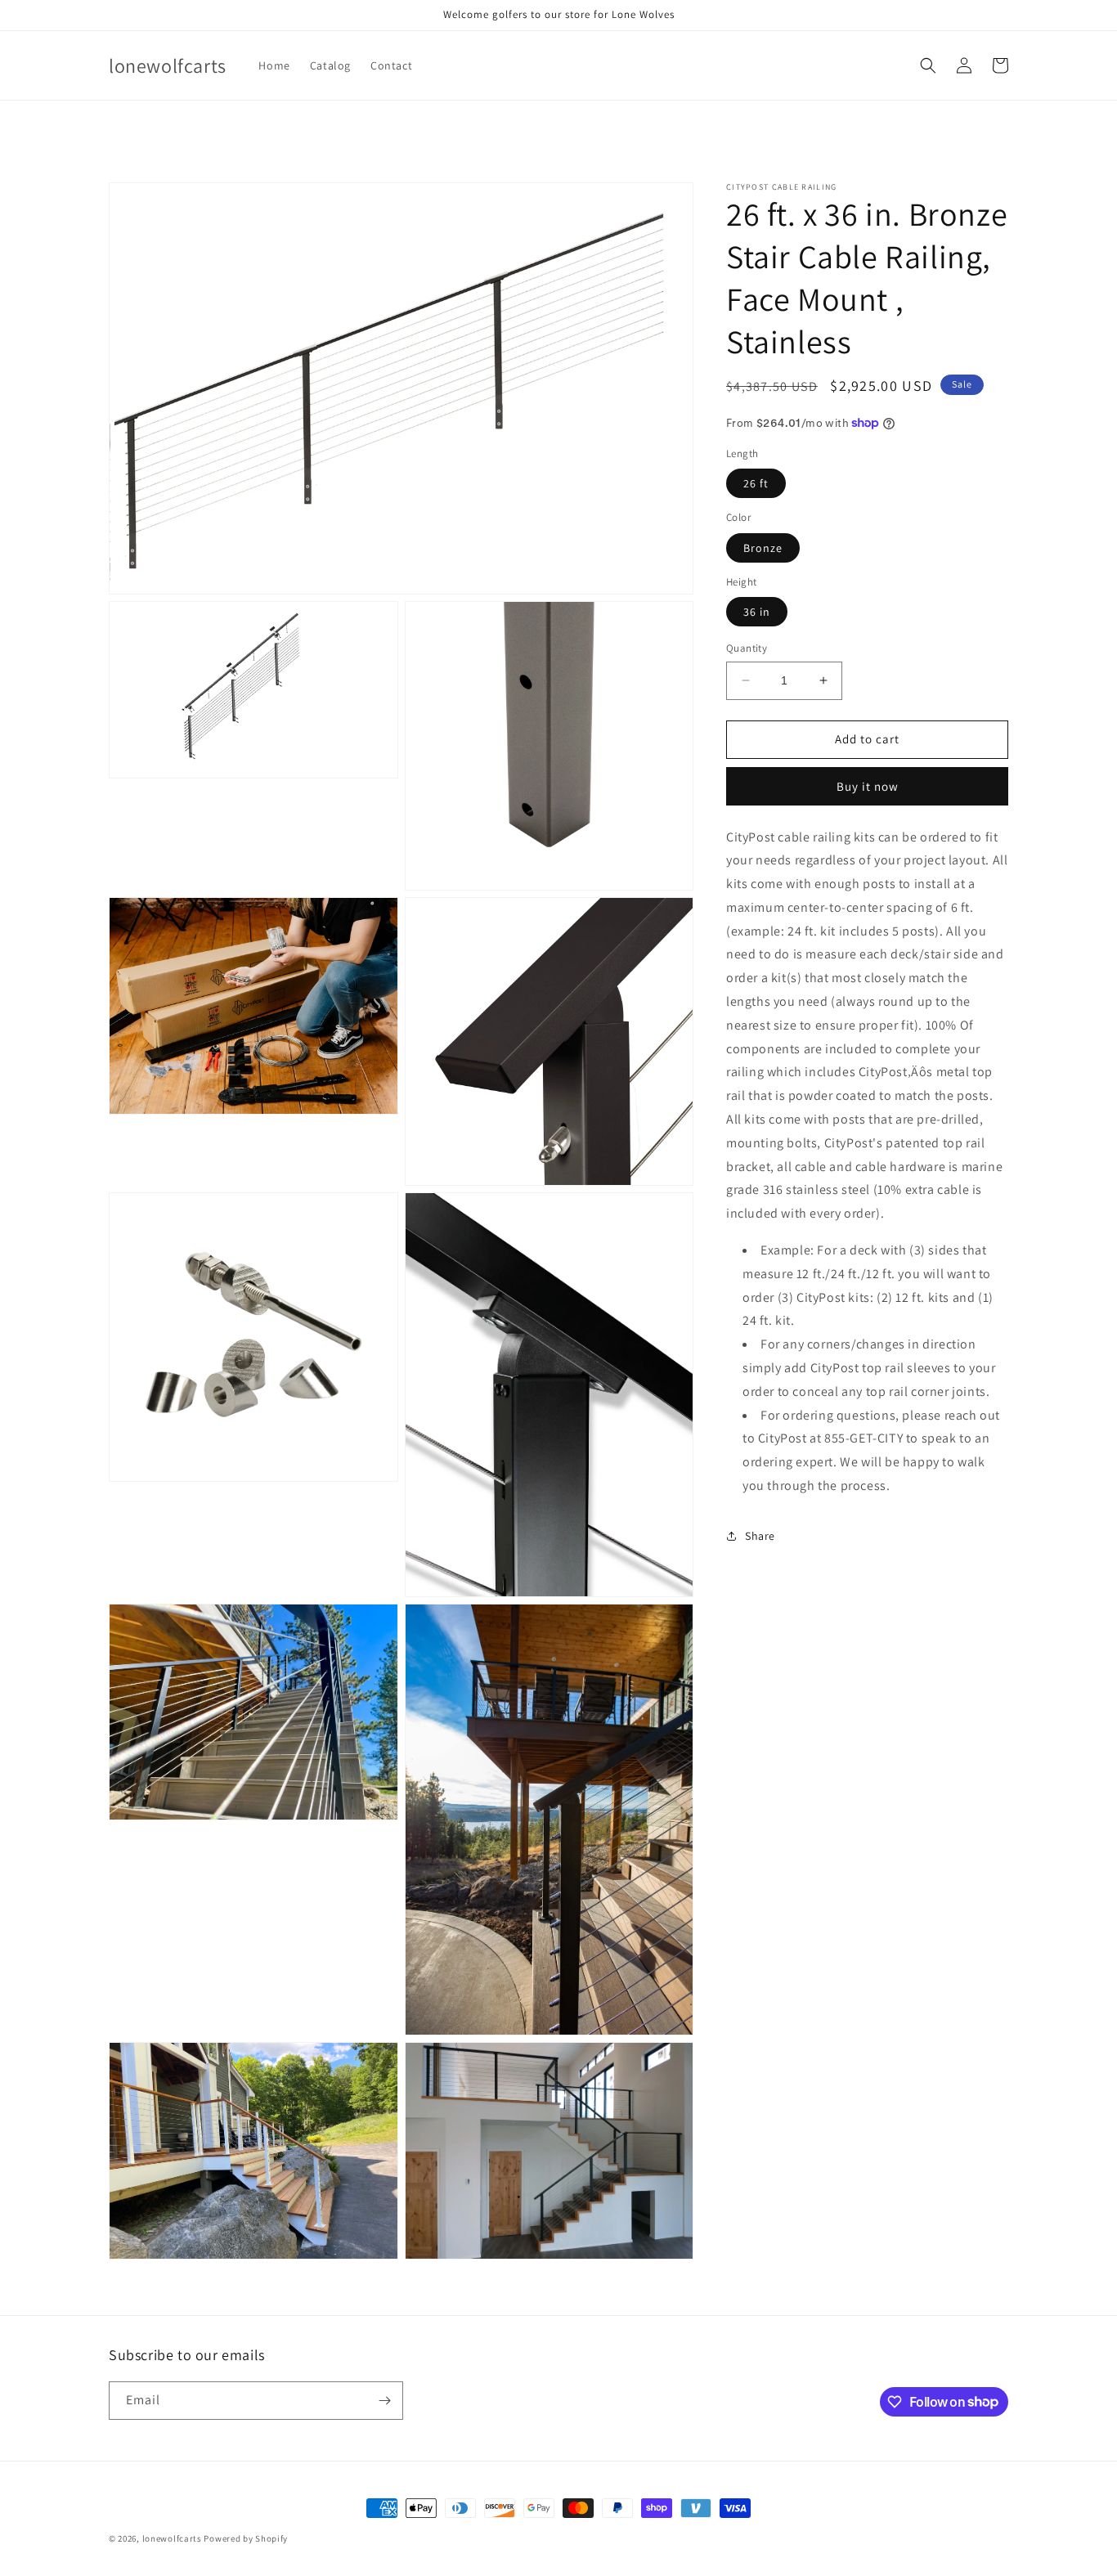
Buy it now (868, 785)
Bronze (763, 547)
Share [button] (760, 1536)
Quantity (747, 648)
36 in (757, 612)
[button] (928, 65)
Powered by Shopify (246, 2538)
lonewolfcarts (172, 2538)
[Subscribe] (384, 2401)
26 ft (756, 483)
